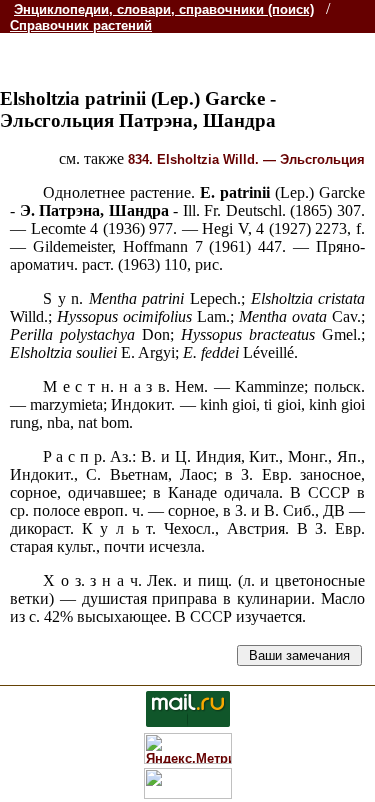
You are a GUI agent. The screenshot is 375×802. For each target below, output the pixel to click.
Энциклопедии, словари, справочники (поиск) (164, 9)
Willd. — (246, 159)
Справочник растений (81, 25)
